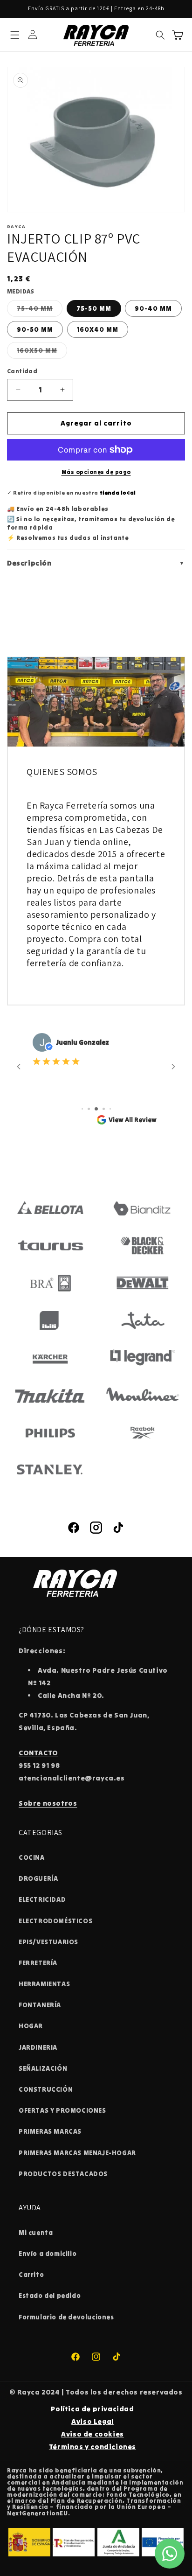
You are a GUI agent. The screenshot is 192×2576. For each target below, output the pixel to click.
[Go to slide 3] (96, 1109)
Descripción (96, 563)
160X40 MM (98, 329)
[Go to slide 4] (104, 1109)
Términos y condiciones (93, 2447)
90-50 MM (35, 329)
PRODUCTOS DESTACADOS (63, 2174)
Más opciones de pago (96, 472)
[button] (15, 35)
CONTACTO (38, 1753)
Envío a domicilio (48, 2254)
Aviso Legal (93, 2421)
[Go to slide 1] (82, 1109)
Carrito (31, 2275)
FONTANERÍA (40, 2005)
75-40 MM (40, 310)
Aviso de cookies (93, 2434)
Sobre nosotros (48, 1803)
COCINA (32, 1857)
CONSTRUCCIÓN (46, 2089)
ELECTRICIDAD (42, 1899)
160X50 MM (42, 352)
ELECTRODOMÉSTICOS (55, 1921)
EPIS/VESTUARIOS (48, 1942)
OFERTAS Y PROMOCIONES (62, 2110)
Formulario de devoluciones (66, 2317)
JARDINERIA (38, 2047)
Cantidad (22, 371)
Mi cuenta (36, 2233)
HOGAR (31, 2026)
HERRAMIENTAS (44, 1984)
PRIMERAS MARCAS (50, 2131)
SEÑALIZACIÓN (43, 2068)
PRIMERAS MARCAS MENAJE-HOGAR (77, 2153)
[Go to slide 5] (110, 1109)
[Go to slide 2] (89, 1109)
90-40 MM (153, 308)
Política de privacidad (92, 2409)
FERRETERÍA (38, 1963)
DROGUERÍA (38, 1878)
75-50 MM (94, 308)
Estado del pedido (50, 2296)
